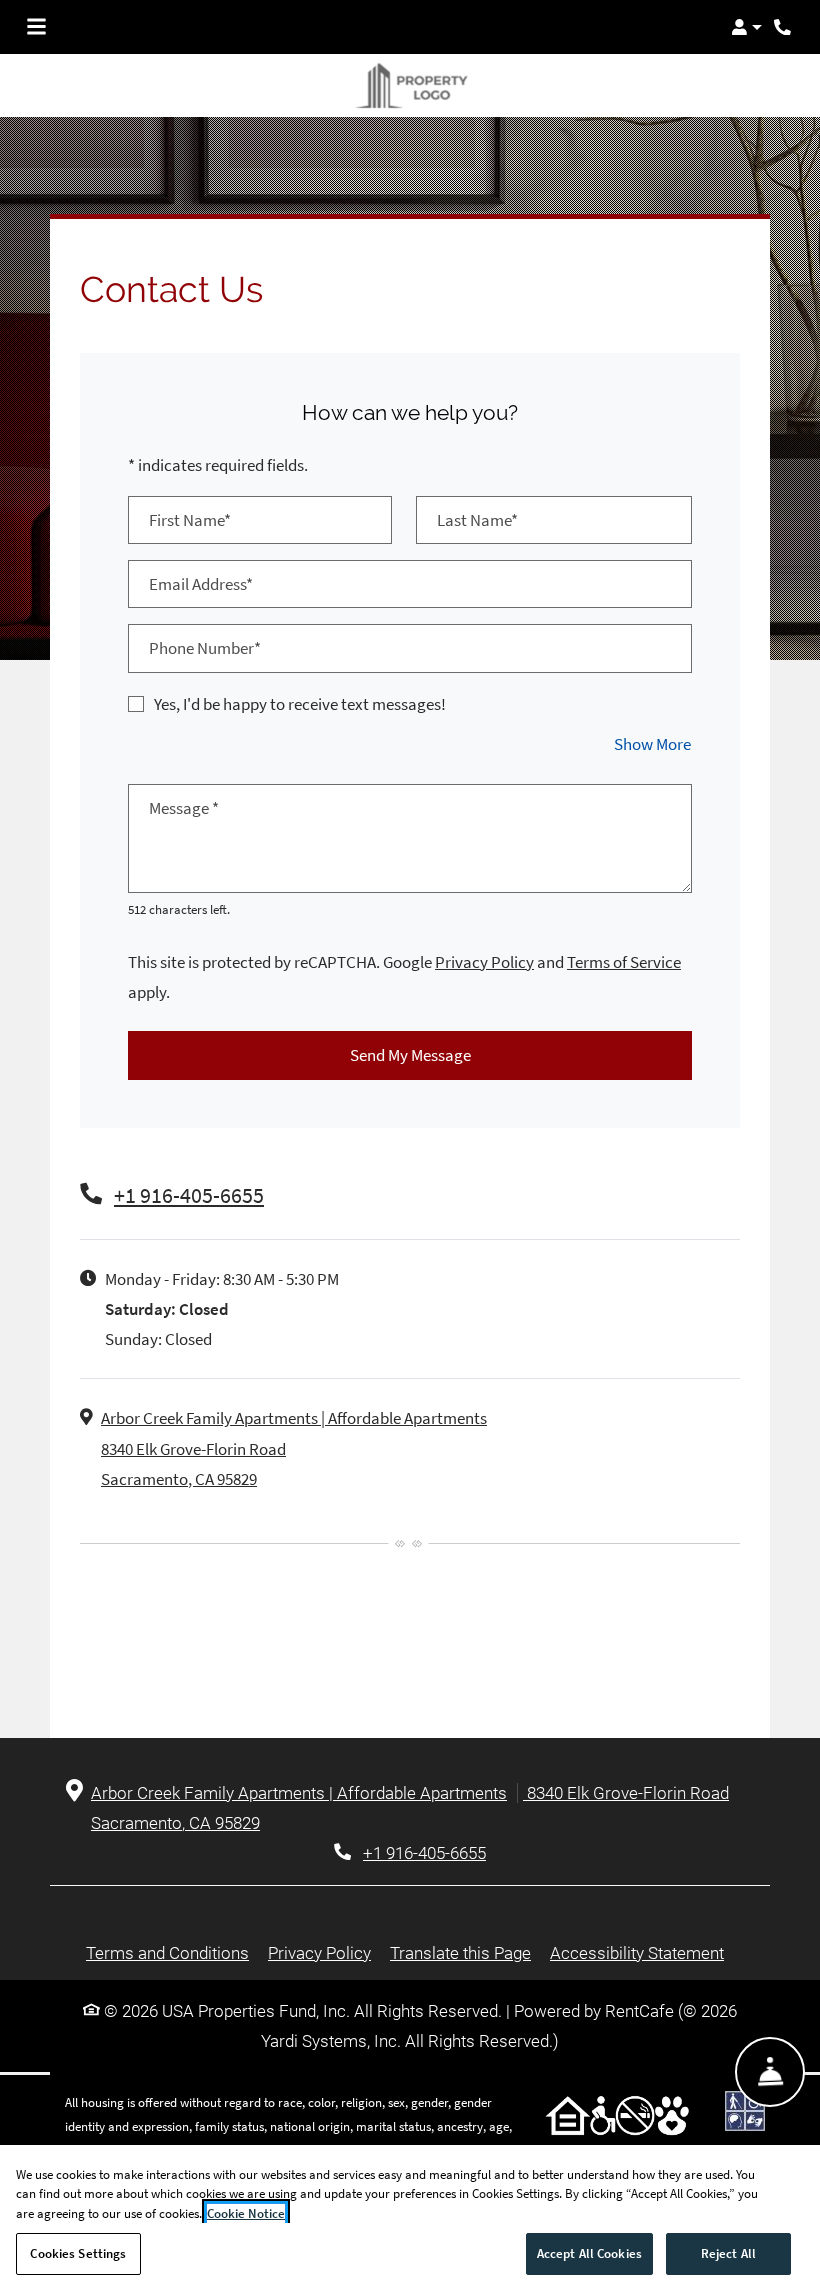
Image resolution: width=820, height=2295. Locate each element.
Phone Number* (205, 632)
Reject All (728, 2253)
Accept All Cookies (589, 2253)
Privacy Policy (484, 944)
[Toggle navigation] (36, 27)
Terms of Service (624, 944)
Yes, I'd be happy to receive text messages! (300, 687)
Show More (653, 726)
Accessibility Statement (637, 1935)
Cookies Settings (78, 2253)
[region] (410, 2220)
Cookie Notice (246, 2213)
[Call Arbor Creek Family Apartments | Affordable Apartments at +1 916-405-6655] (784, 27)
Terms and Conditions (167, 1935)
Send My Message (410, 1039)
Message (184, 791)
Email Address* (201, 567)
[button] (746, 27)
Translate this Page (460, 1935)
